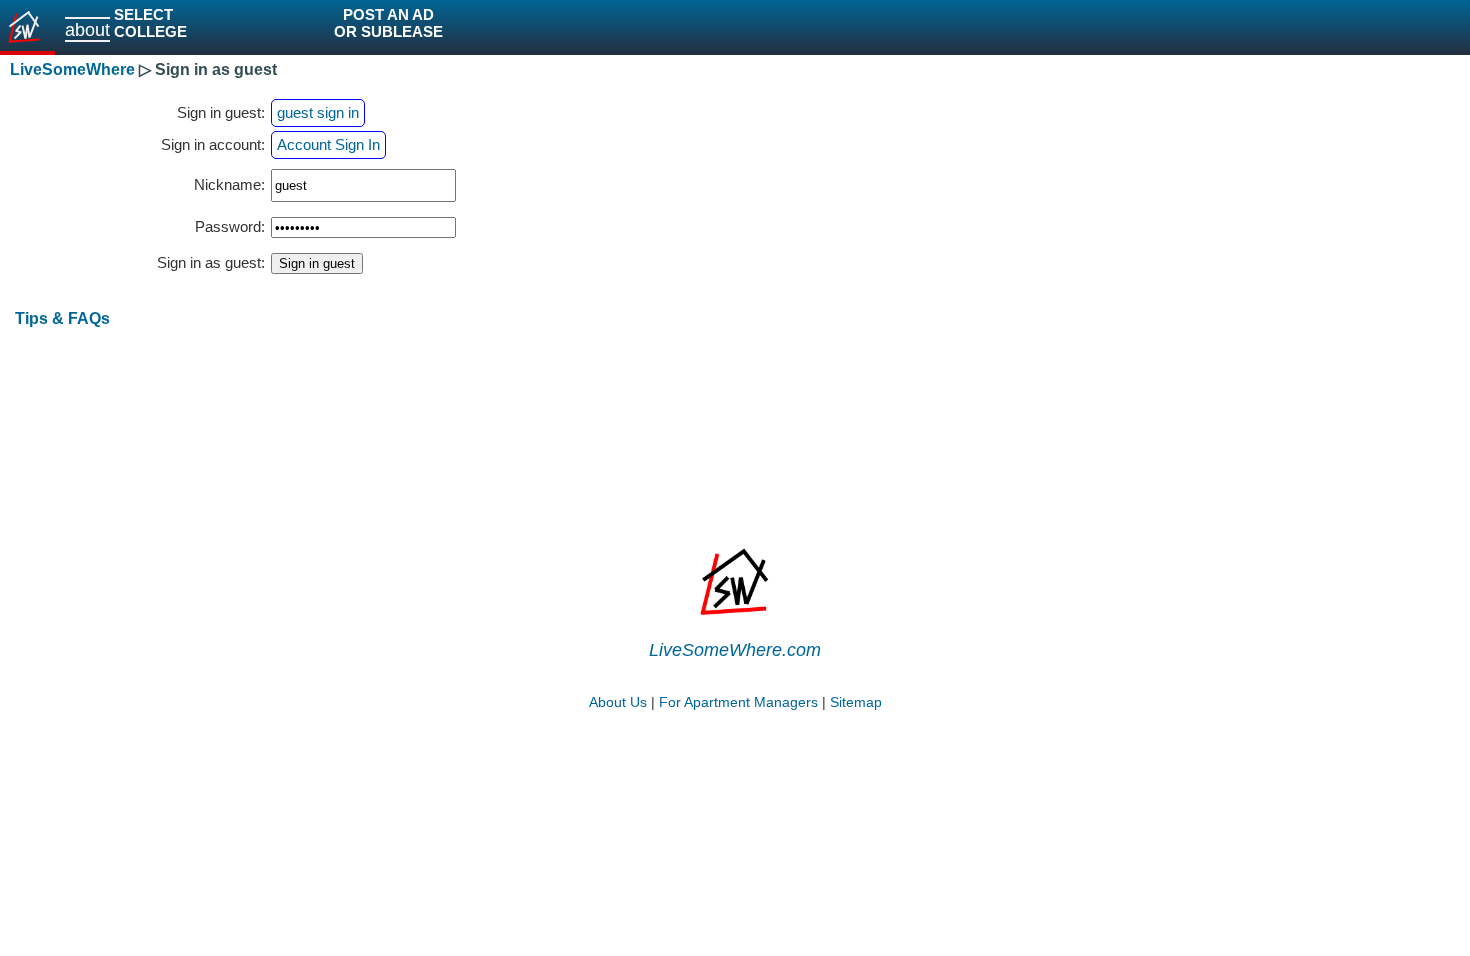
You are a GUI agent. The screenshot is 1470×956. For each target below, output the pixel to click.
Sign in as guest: (211, 263)
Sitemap (856, 702)
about (87, 29)
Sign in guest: (221, 113)
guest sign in (318, 113)
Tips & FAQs (62, 318)
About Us (618, 702)
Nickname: (229, 185)
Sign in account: (213, 145)
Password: (230, 227)
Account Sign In (328, 145)
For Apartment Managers (738, 702)
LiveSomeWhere (72, 69)
